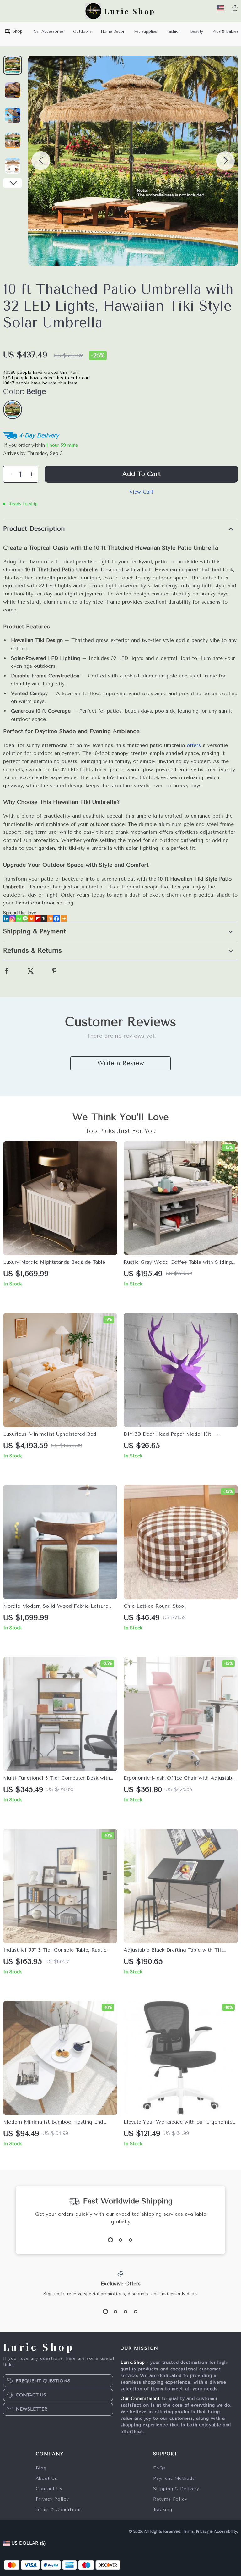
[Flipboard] (38, 919)
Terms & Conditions (59, 2510)
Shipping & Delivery (176, 2489)
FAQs (160, 2468)
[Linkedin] (6, 919)
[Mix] (50, 919)
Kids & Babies (225, 31)
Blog (41, 2468)
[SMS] (25, 919)
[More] (64, 919)
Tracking (163, 2510)
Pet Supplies (145, 31)
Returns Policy (170, 2499)
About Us (47, 2478)
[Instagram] (13, 919)
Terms (188, 2531)
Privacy (202, 2531)
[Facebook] (56, 919)
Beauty (197, 31)
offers (194, 745)
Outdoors (82, 31)
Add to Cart (141, 474)
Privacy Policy (52, 2499)
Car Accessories (49, 31)
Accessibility (225, 2531)
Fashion (174, 31)
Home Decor (113, 31)
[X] (44, 919)
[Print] (31, 919)
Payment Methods (174, 2478)
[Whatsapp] (19, 919)
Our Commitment (140, 2399)
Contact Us (49, 2489)
